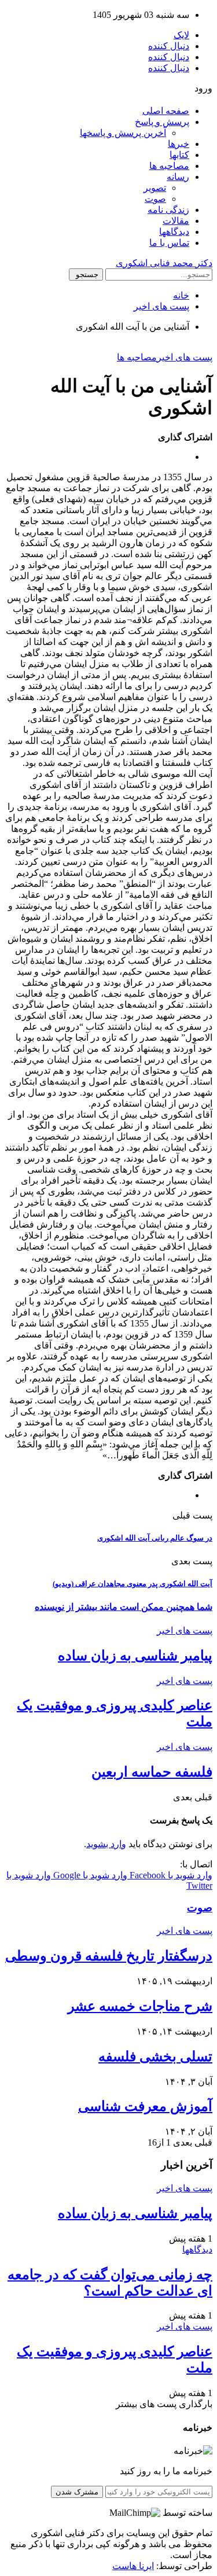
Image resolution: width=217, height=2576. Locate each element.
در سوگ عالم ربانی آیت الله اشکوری (155, 1538)
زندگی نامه (168, 210)
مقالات (176, 221)
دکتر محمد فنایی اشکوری (164, 263)
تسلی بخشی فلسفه (155, 2057)
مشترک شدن (77, 2492)
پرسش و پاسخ (162, 122)
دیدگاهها (174, 232)
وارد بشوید (106, 1844)
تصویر (155, 188)
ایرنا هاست (133, 2566)
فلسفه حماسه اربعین (152, 1772)
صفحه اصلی (166, 111)
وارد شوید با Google (89, 1875)
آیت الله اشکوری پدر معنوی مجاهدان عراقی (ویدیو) (133, 1584)
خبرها (179, 144)
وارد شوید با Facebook (170, 1875)
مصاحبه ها (169, 166)
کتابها (179, 155)
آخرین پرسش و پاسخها (123, 133)
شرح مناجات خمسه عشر (140, 2006)
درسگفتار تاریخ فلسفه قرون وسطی (109, 1956)
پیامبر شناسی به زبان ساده (135, 1656)
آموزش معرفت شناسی (145, 2106)
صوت (155, 199)
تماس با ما (169, 243)
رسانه (178, 177)
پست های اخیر (185, 357)
